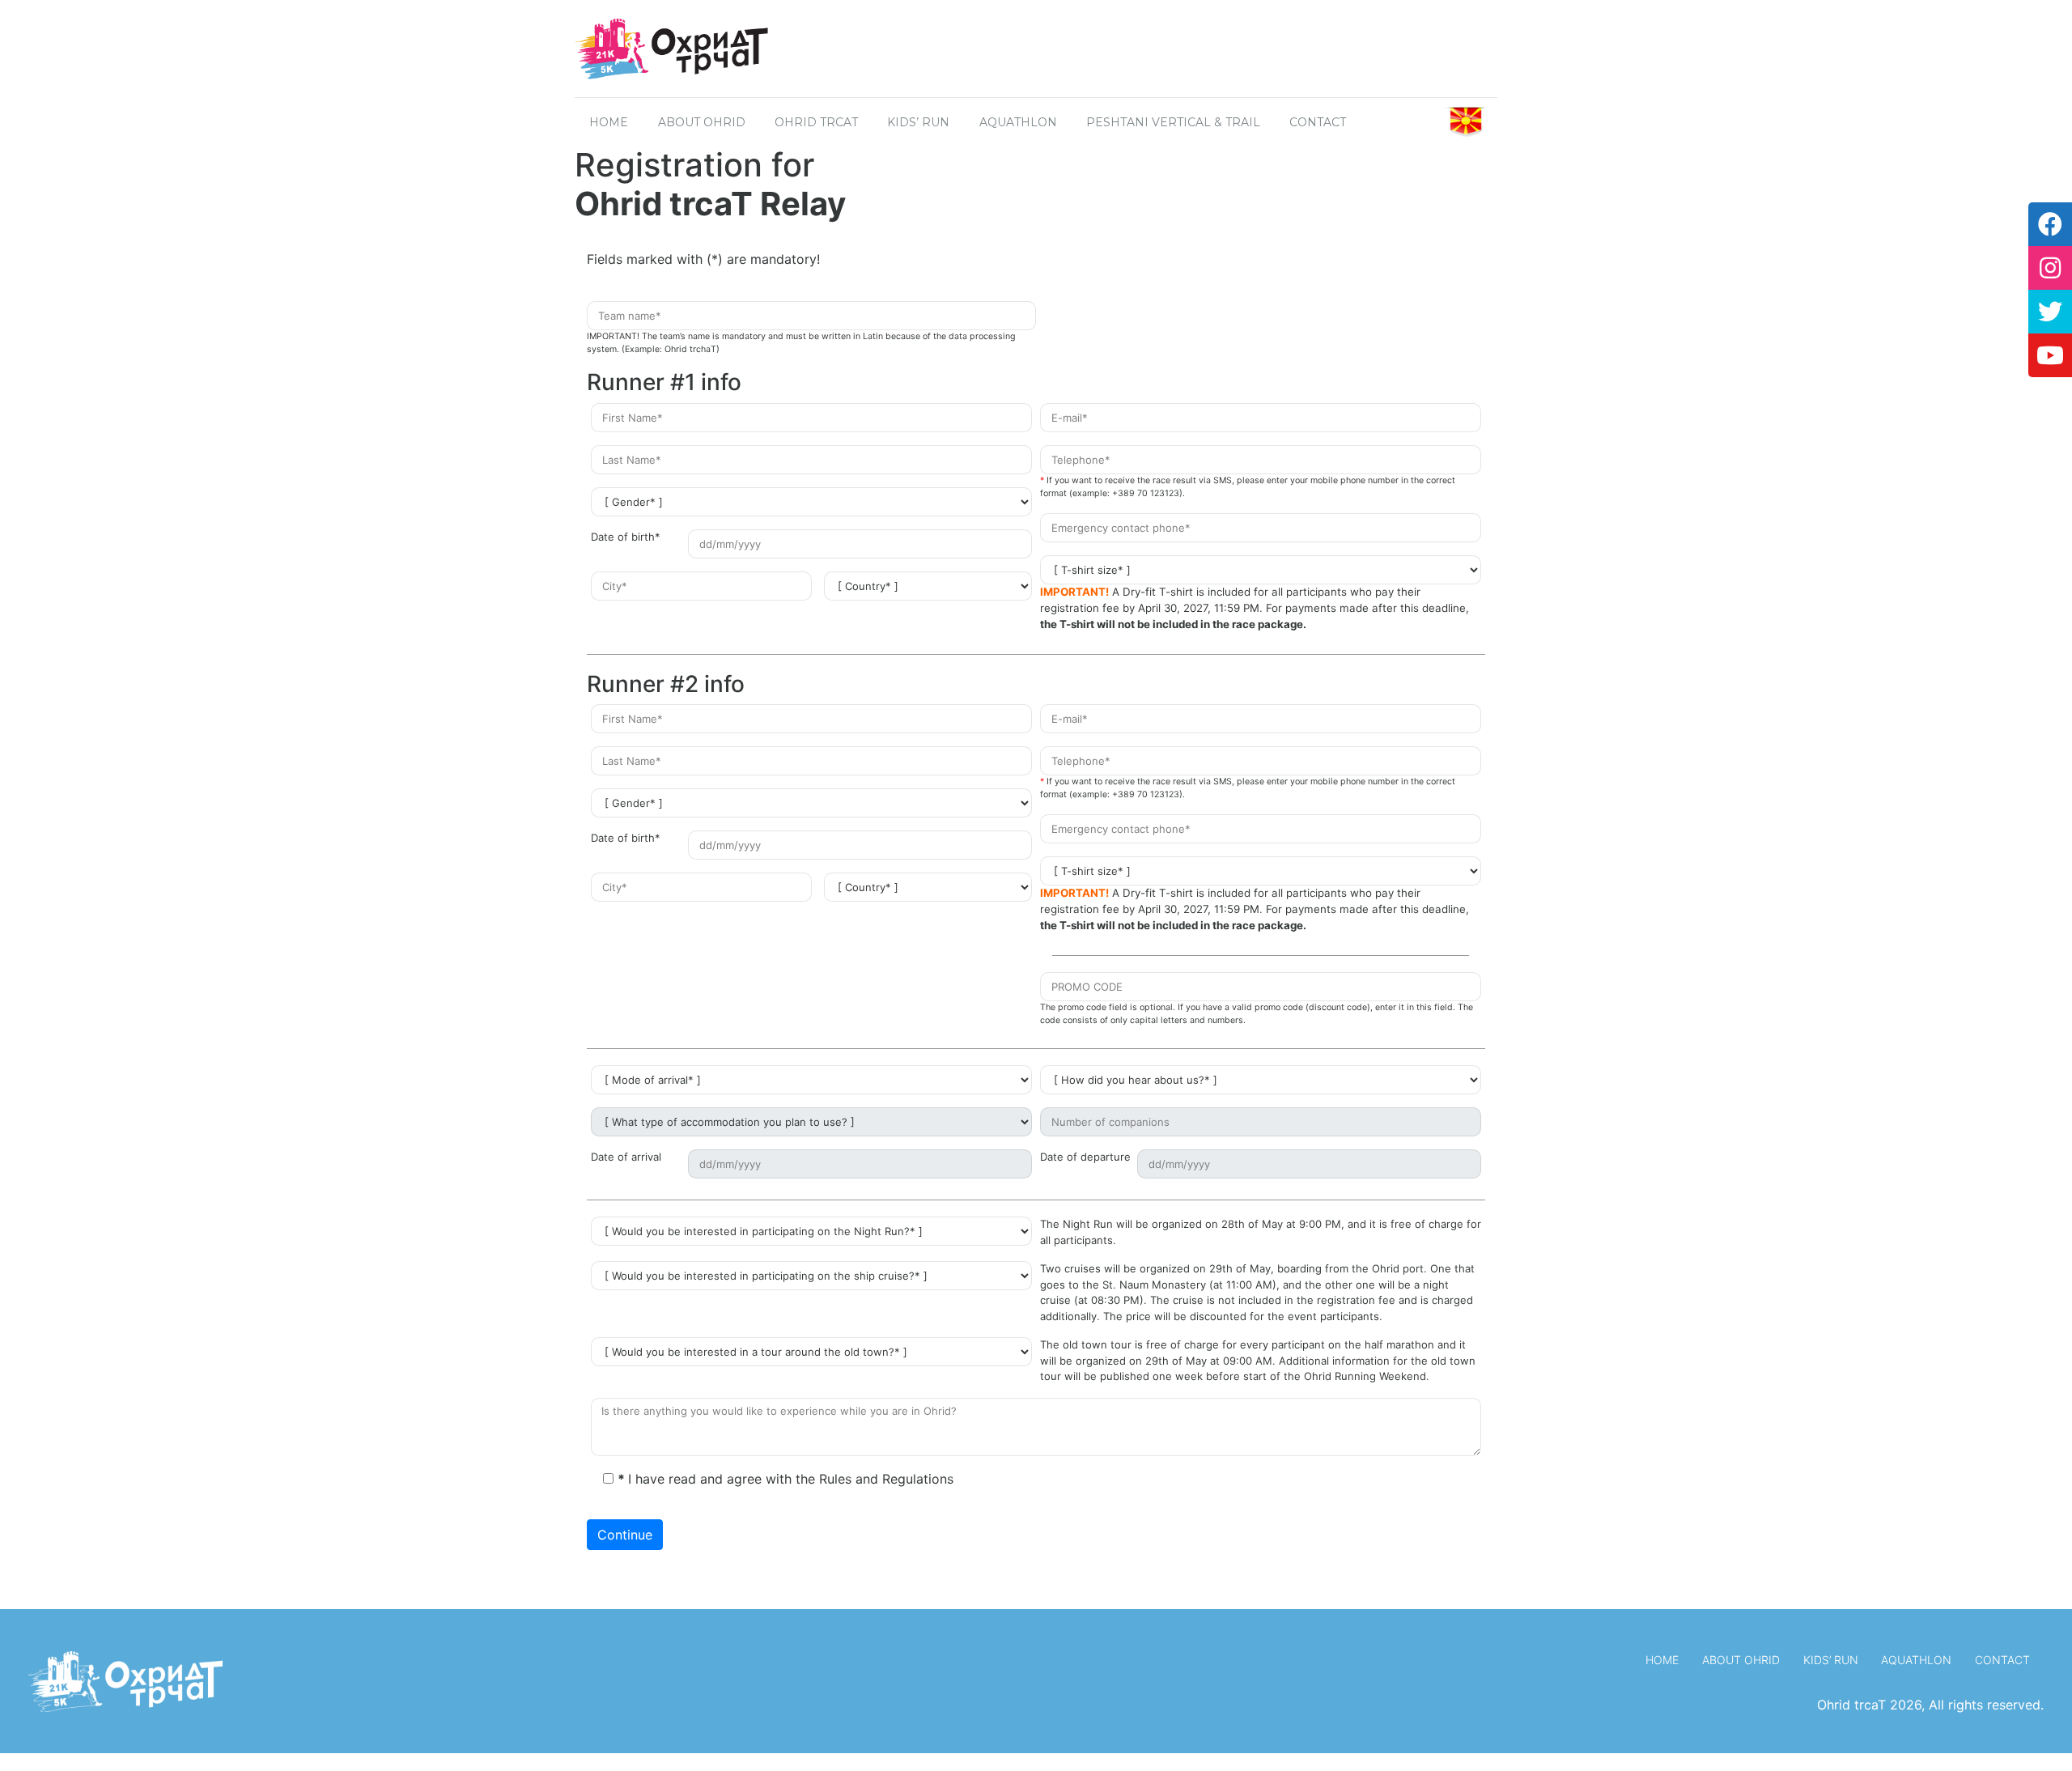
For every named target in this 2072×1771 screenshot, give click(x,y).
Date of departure (1085, 1157)
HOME (609, 122)
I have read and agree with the (785, 1479)
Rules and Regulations (886, 1479)
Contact (2002, 1660)
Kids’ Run (918, 122)
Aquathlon (1018, 122)
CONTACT (1318, 122)
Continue (625, 1535)
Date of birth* (626, 537)
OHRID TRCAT (816, 122)
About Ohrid (1741, 1660)
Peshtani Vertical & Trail (1173, 122)
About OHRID (702, 122)
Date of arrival (626, 1157)
